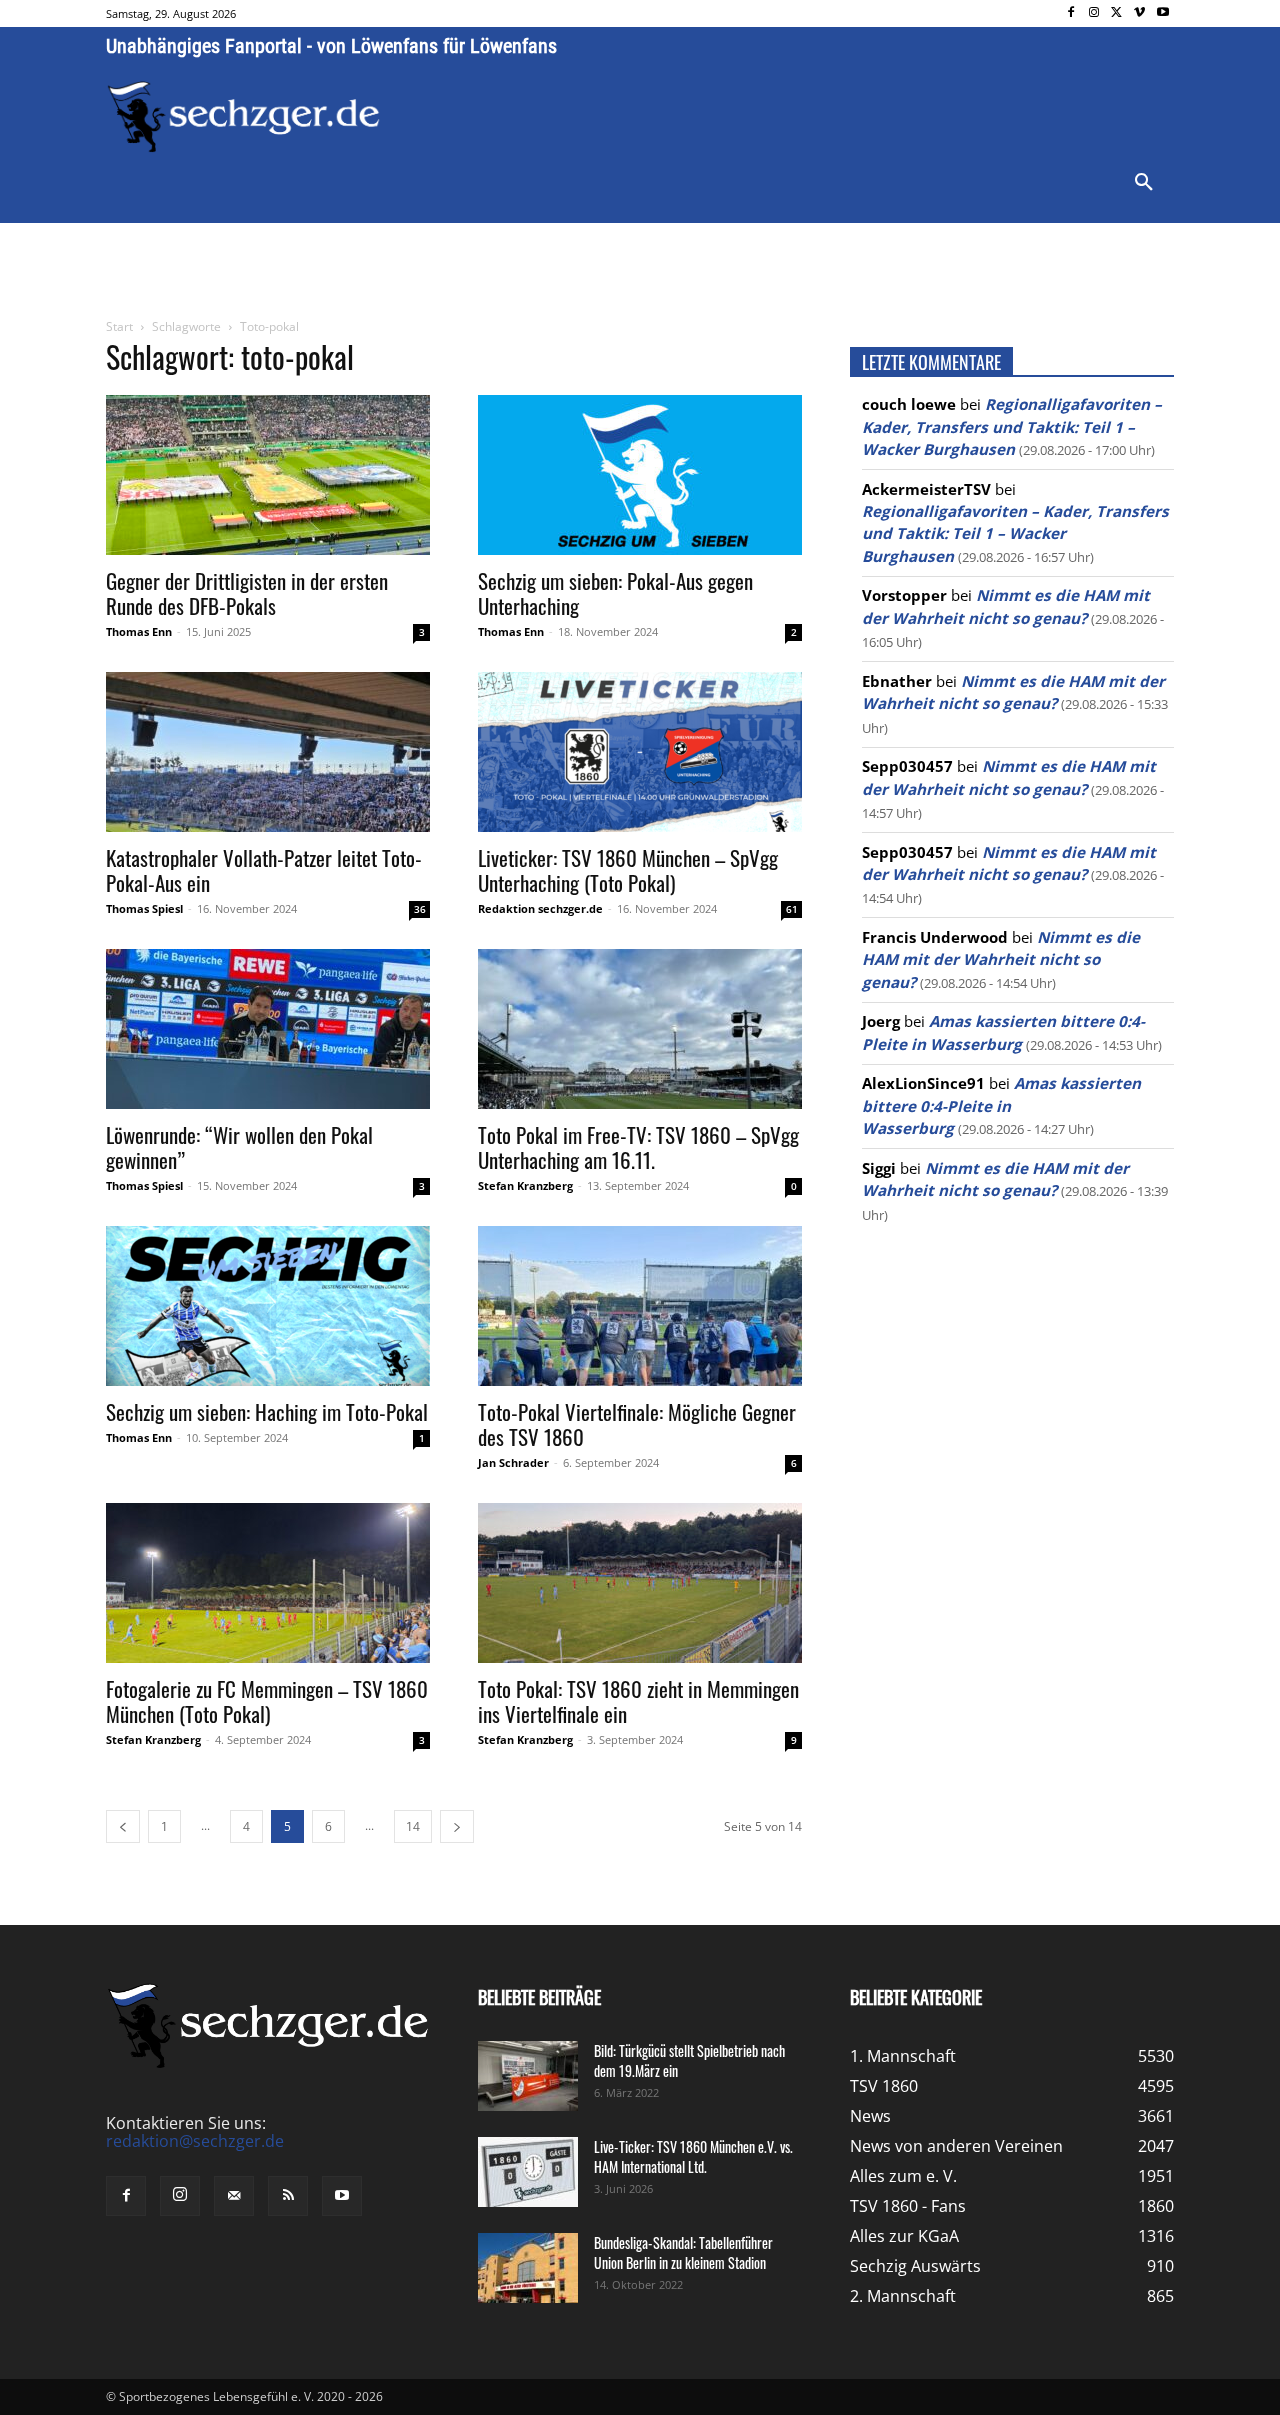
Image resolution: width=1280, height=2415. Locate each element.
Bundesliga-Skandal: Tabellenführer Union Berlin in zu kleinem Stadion (683, 2252)
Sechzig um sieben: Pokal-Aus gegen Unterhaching (615, 593)
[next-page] (457, 1826)
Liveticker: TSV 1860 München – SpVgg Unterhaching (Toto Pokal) (628, 870)
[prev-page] (123, 1826)
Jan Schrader (513, 1462)
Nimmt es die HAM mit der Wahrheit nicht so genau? (1001, 959)
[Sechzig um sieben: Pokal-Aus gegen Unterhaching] (640, 475)
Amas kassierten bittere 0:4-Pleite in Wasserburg (1001, 1105)
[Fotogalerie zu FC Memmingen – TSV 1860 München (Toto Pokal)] (268, 1583)
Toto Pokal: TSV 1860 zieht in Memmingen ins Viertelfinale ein (638, 1701)
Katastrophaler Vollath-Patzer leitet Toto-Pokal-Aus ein (264, 870)
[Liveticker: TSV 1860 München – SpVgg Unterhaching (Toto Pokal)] (640, 752)
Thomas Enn (139, 631)
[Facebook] (1071, 13)
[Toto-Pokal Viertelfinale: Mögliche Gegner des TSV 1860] (640, 1306)
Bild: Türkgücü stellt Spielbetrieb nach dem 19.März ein (689, 2060)
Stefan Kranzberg (525, 1185)
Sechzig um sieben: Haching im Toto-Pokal (267, 1411)
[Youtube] (1162, 13)
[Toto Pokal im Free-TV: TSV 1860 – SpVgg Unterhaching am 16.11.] (640, 1029)
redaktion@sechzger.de (195, 2141)
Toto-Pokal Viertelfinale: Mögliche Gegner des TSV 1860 (637, 1424)
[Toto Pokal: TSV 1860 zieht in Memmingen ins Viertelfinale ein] (640, 1583)
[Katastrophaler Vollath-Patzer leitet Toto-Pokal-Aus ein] (268, 752)
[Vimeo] (1139, 13)
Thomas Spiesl (144, 908)
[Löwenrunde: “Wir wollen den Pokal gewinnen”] (268, 1029)
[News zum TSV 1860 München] (243, 117)
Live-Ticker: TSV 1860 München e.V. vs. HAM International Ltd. (693, 2156)
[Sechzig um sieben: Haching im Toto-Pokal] (268, 1306)
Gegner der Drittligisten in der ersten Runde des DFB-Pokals (247, 593)
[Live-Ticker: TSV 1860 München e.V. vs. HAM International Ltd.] (528, 2172)
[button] (1144, 183)
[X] (1117, 13)
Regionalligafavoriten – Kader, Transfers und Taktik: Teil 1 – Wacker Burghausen (1012, 426)
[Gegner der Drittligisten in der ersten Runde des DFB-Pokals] (268, 475)
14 (413, 1826)
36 (420, 909)
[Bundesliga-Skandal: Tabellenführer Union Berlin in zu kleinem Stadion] (528, 2268)
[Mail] (234, 2196)
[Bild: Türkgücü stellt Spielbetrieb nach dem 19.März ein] (528, 2076)
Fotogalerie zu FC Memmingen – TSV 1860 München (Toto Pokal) (267, 1701)
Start (119, 326)
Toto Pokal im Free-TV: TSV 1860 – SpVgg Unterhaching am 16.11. (638, 1147)
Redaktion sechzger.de (540, 908)
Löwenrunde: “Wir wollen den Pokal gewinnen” (239, 1147)
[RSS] (288, 2196)
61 (792, 909)
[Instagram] (1094, 13)
